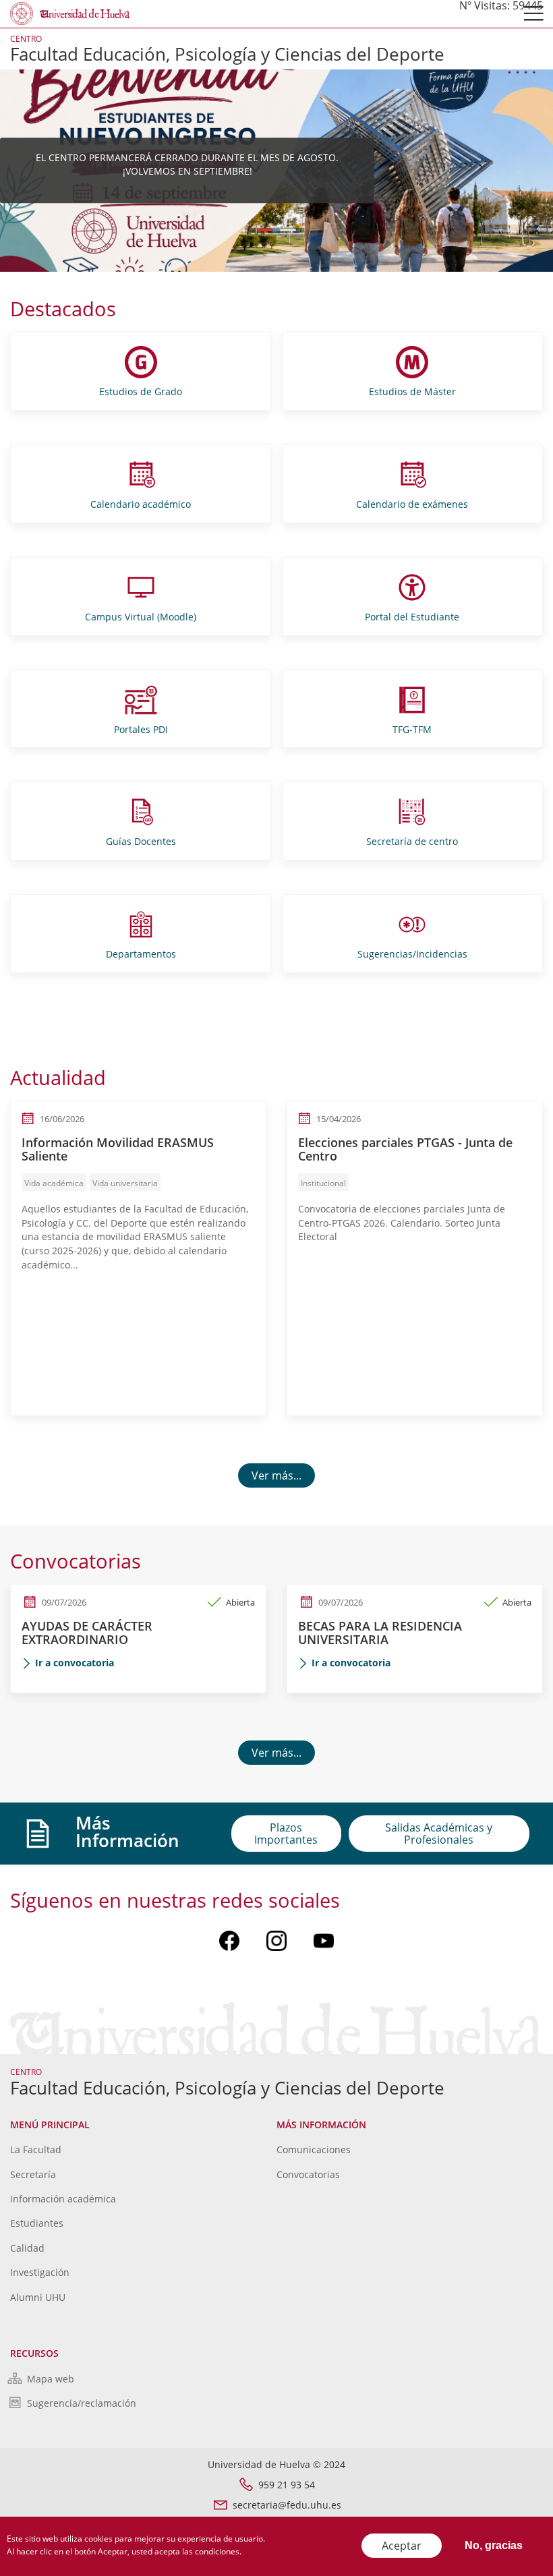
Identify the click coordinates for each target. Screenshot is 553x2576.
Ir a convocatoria (75, 1663)
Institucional (323, 1183)
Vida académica (54, 1183)
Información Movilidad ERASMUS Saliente (118, 1149)
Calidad (27, 2248)
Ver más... (276, 1475)
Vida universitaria (125, 1183)
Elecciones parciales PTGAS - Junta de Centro (405, 1149)
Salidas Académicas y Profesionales (439, 1834)
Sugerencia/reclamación (82, 2403)
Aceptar (402, 2546)
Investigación (40, 2272)
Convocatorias (308, 2174)
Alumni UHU (38, 2297)
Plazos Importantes (286, 1834)
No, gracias (494, 2545)
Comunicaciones (314, 2149)
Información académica (63, 2199)
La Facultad (36, 2149)
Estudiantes (37, 2223)
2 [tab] (288, 230)
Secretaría (33, 2174)
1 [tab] (265, 230)
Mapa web (51, 2379)
